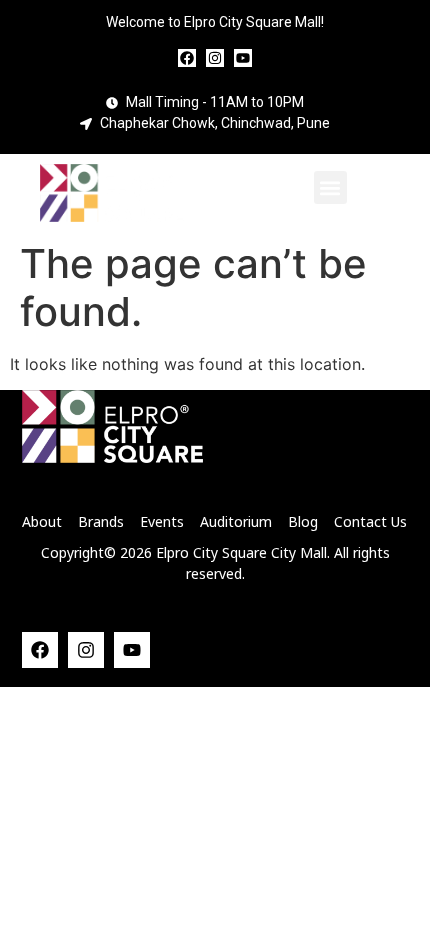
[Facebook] (187, 58)
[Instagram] (215, 58)
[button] (330, 187)
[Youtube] (243, 58)
